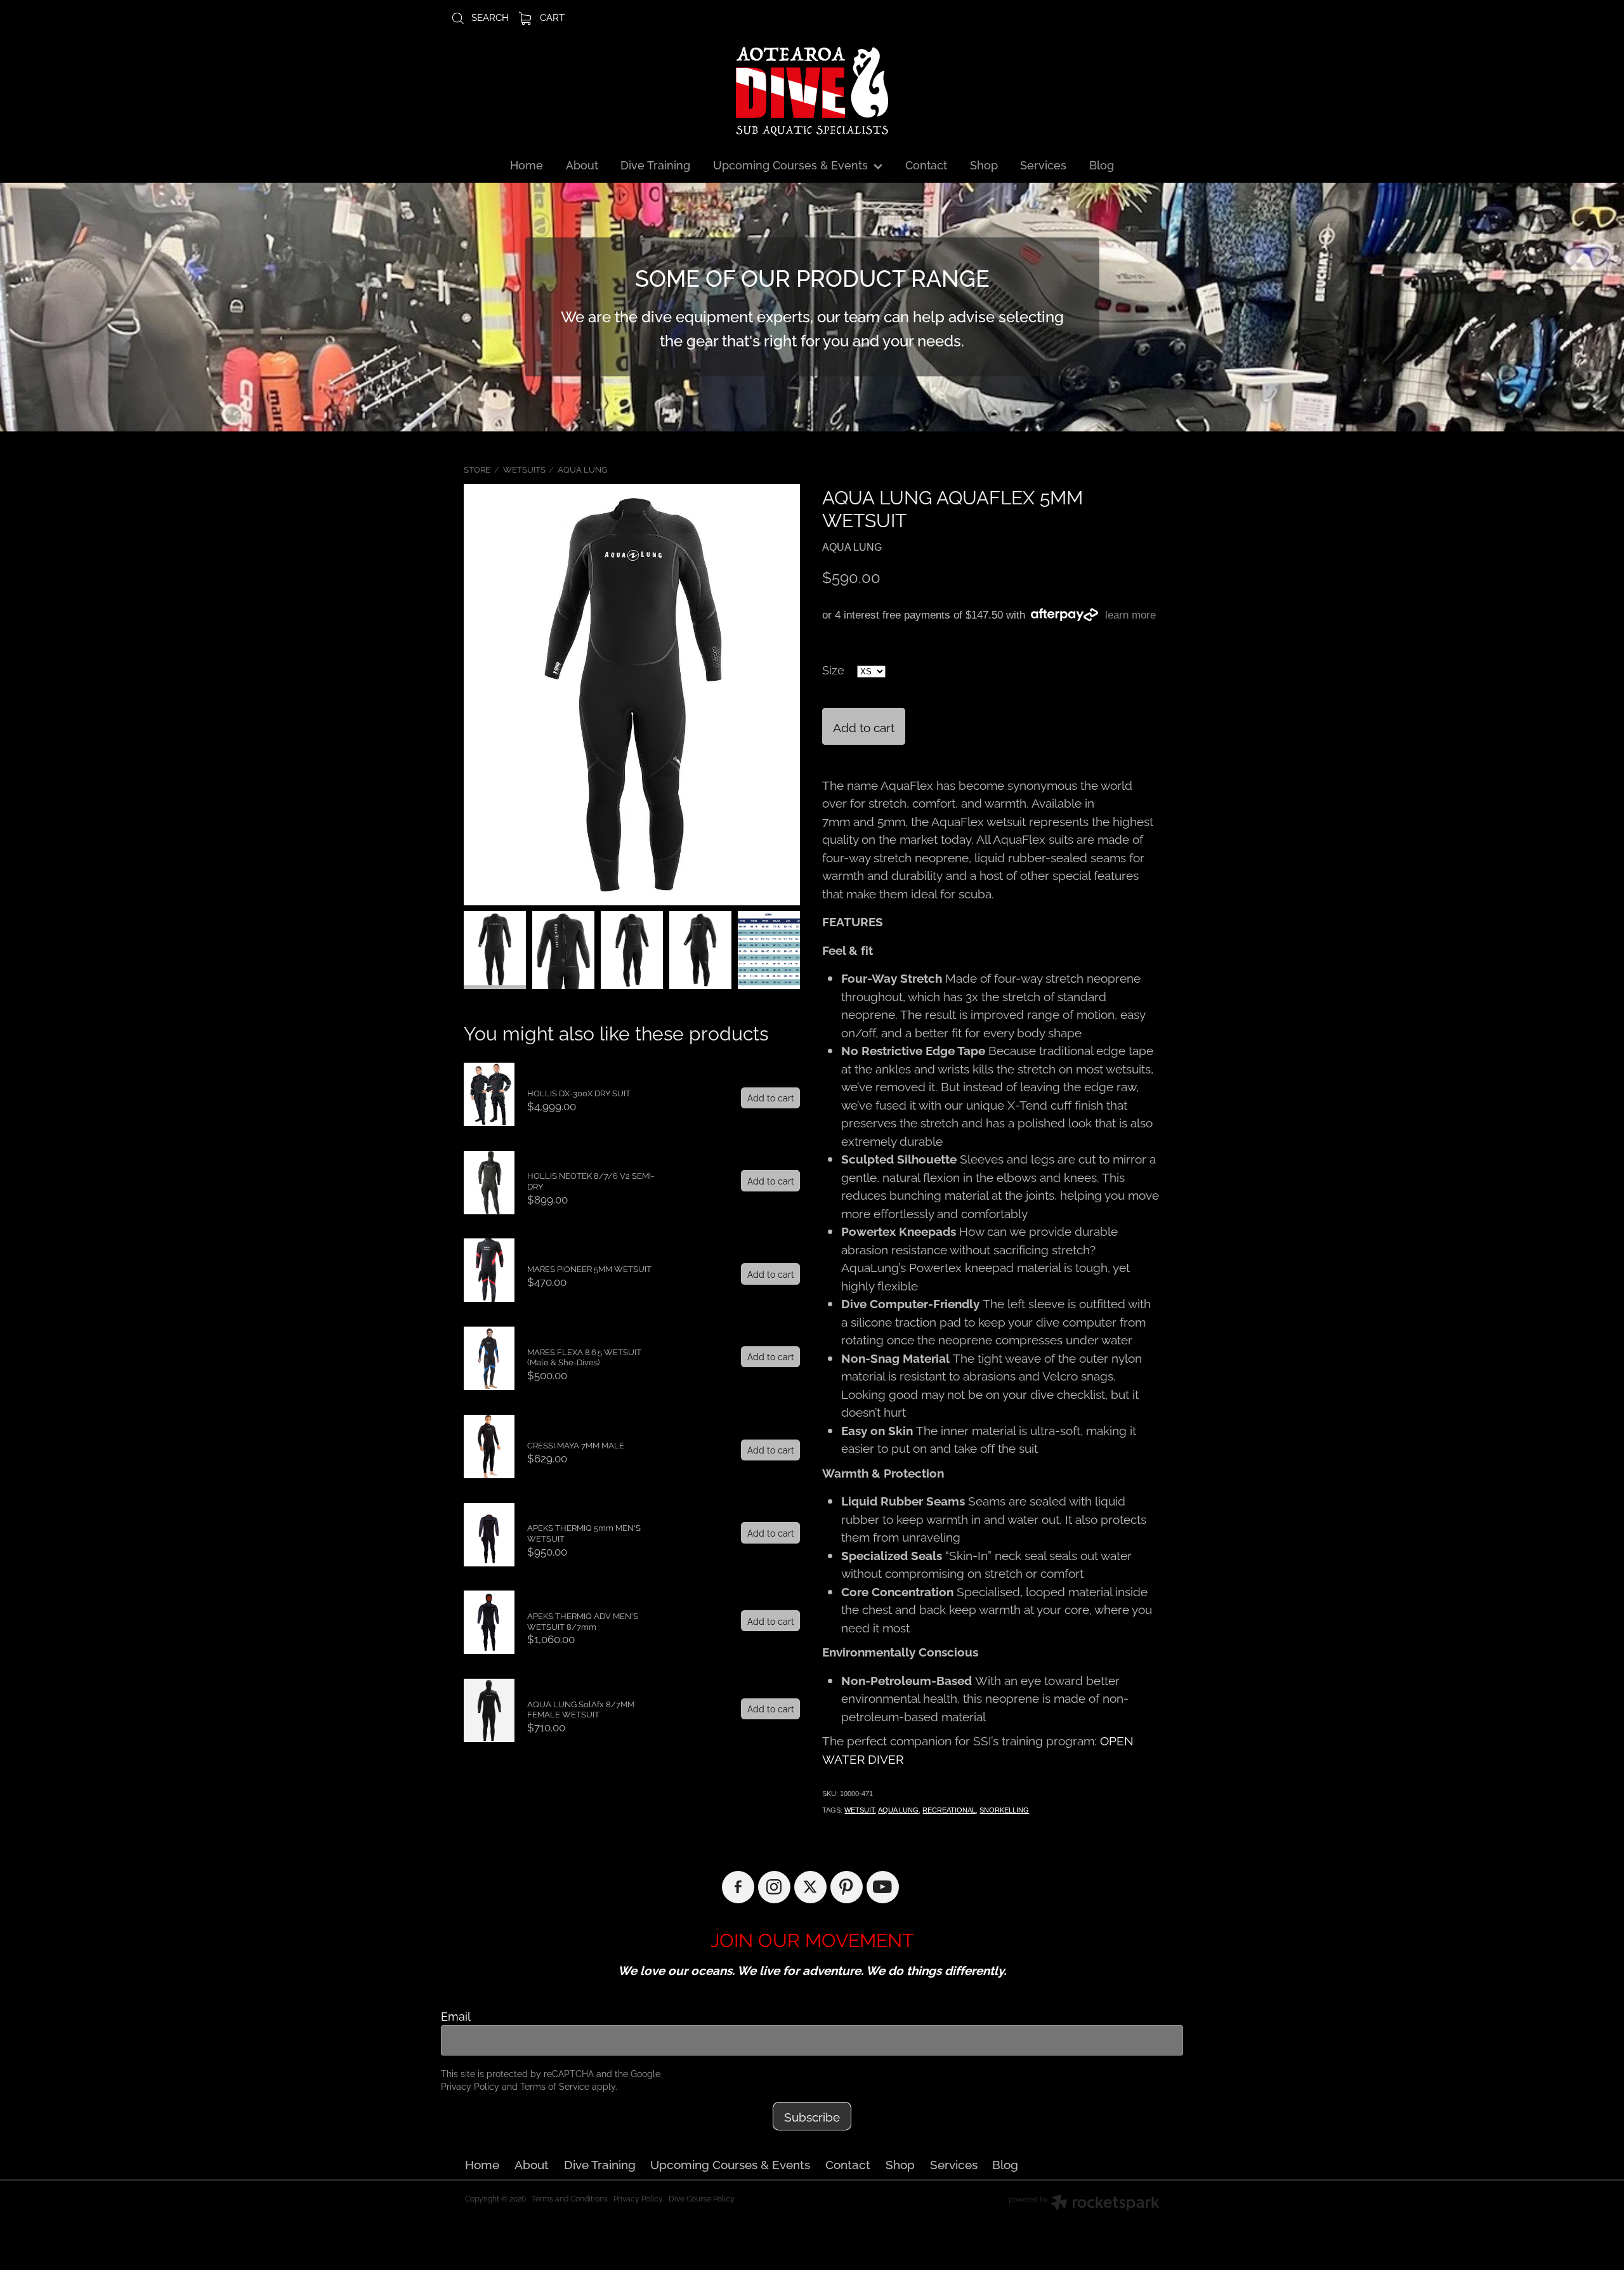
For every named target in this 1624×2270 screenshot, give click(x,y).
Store (477, 469)
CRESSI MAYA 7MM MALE (576, 1445)
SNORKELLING (1004, 1810)
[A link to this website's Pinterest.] (847, 1887)
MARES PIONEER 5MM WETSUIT (589, 1268)
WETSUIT (860, 1810)
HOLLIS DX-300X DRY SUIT (579, 1092)
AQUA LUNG (582, 469)
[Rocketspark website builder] (1084, 2204)
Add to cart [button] (864, 726)
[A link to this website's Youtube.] (883, 1887)
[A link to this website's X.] (810, 1887)
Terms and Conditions (570, 2198)
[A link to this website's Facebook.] (738, 1887)
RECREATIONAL (949, 1810)
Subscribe (812, 2116)
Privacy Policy (470, 2086)
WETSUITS (524, 469)
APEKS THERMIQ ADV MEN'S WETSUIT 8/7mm (583, 1621)
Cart (551, 16)
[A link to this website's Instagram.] (774, 1887)
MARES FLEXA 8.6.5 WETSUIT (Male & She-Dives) (584, 1357)
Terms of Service (555, 2086)
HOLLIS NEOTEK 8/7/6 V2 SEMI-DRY (591, 1180)
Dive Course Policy (702, 2198)
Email (456, 2016)
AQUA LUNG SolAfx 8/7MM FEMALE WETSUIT (581, 1709)
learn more (1130, 615)
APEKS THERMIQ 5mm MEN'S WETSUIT (584, 1532)
